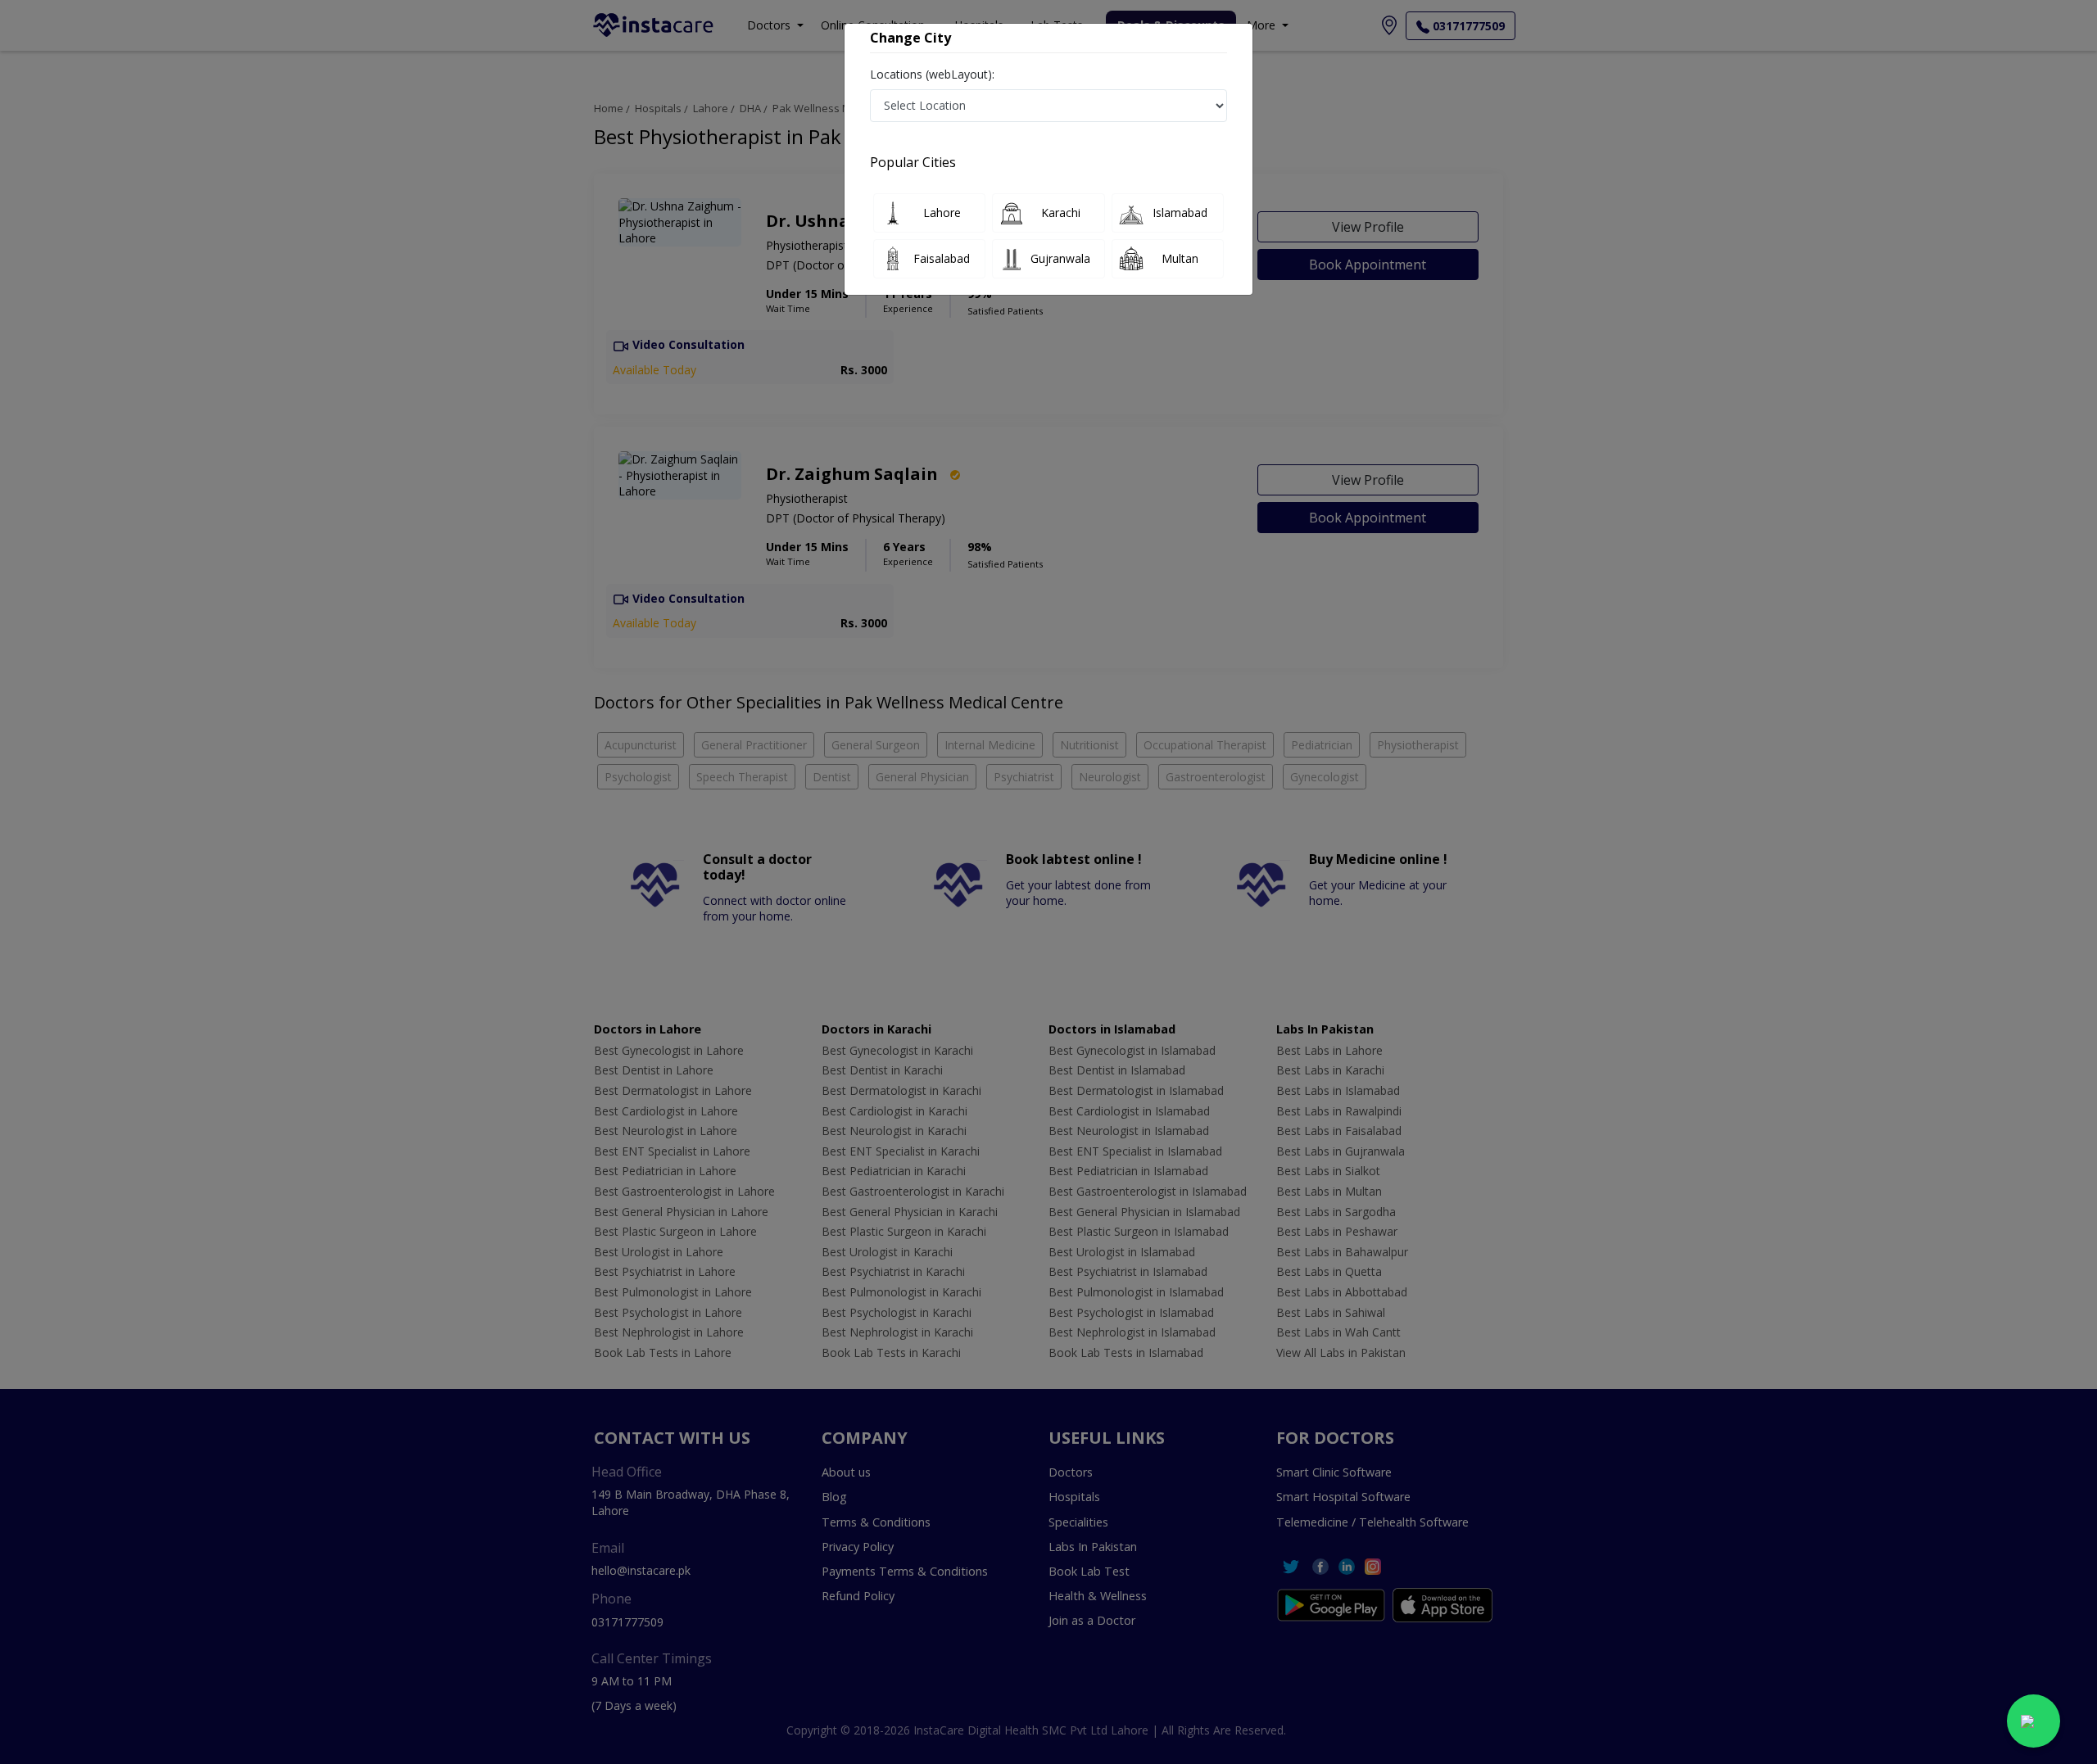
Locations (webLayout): (932, 74)
